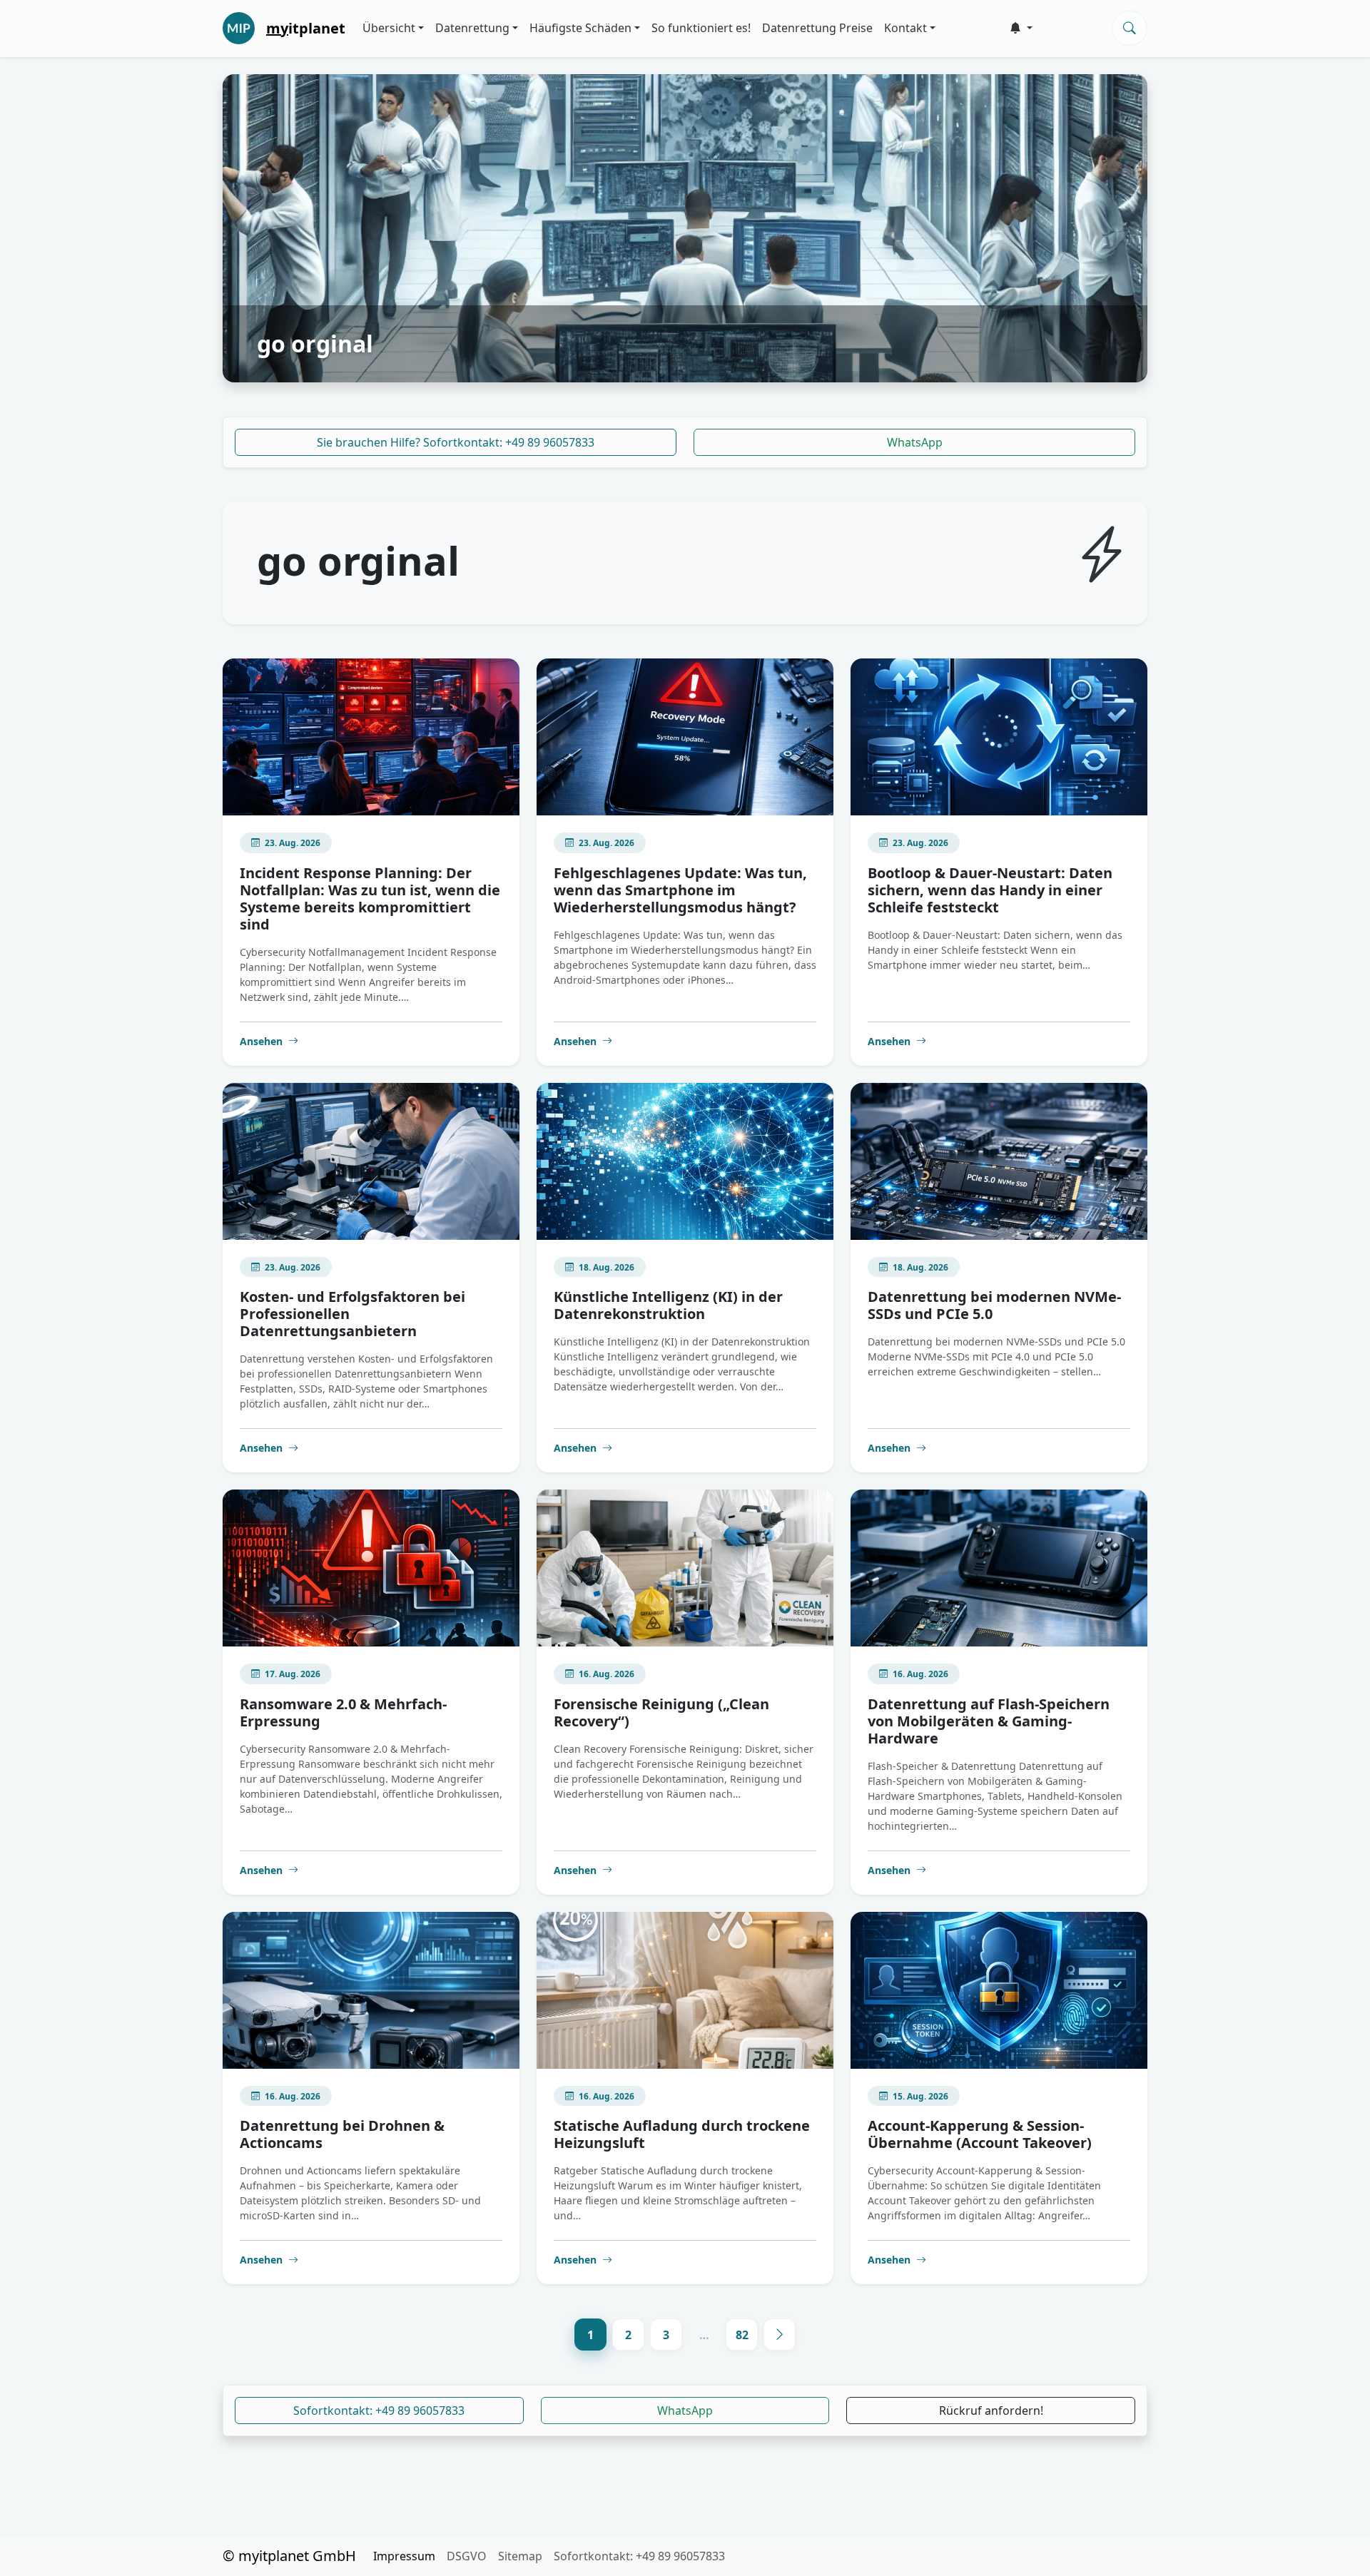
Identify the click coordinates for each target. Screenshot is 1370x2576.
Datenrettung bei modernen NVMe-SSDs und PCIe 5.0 (994, 1305)
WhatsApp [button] (685, 2410)
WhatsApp (915, 442)
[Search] (1130, 28)
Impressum (404, 2556)
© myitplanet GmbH (289, 2556)
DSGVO (467, 2556)
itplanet (306, 28)
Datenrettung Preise (817, 28)
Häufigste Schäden (580, 28)
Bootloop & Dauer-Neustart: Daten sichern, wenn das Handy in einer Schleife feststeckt (990, 890)
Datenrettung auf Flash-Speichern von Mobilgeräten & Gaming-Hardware (989, 1721)
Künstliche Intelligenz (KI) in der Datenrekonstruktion (668, 1305)
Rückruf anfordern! (991, 2410)
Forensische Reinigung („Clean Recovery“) (661, 1712)
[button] (1021, 28)
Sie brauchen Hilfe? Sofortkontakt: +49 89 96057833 (456, 442)
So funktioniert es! (701, 28)
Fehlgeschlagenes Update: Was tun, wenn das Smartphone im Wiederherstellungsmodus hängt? (680, 890)
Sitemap (520, 2556)
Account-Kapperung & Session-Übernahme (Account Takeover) (980, 2134)
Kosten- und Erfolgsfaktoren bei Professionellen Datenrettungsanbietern (352, 1314)
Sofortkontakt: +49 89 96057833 (379, 2410)
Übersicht (389, 28)
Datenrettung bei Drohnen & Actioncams (342, 2134)
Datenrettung (472, 28)
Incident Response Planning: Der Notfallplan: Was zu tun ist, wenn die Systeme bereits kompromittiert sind (370, 898)
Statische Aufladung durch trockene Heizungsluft (682, 2134)
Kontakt (905, 28)
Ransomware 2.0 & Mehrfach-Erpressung (343, 1712)
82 (742, 2335)
